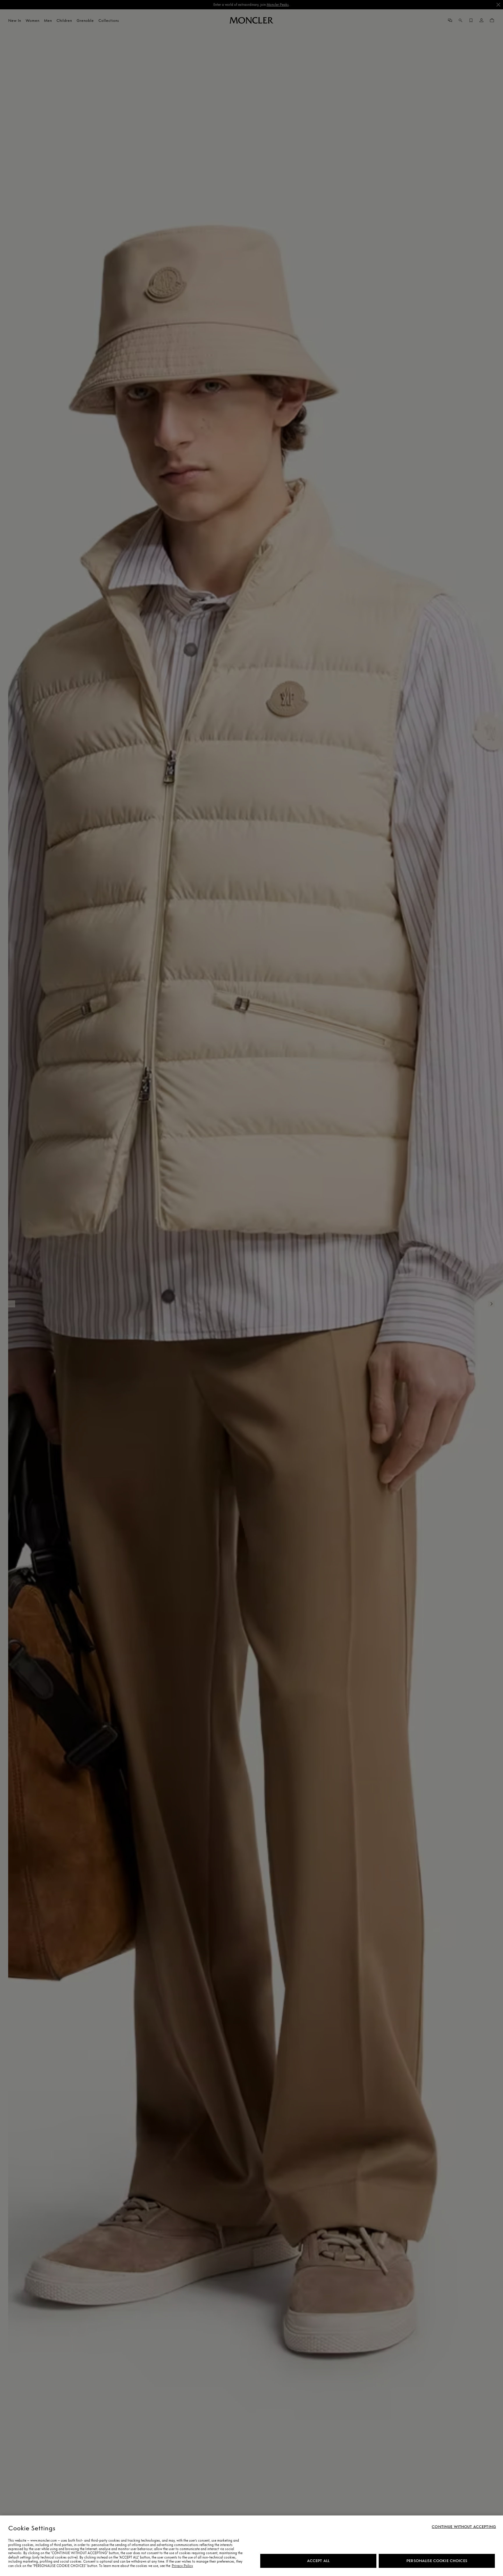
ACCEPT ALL (318, 2561)
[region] (251, 2546)
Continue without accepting (464, 2527)
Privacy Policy (182, 2566)
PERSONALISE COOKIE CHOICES (437, 2561)
